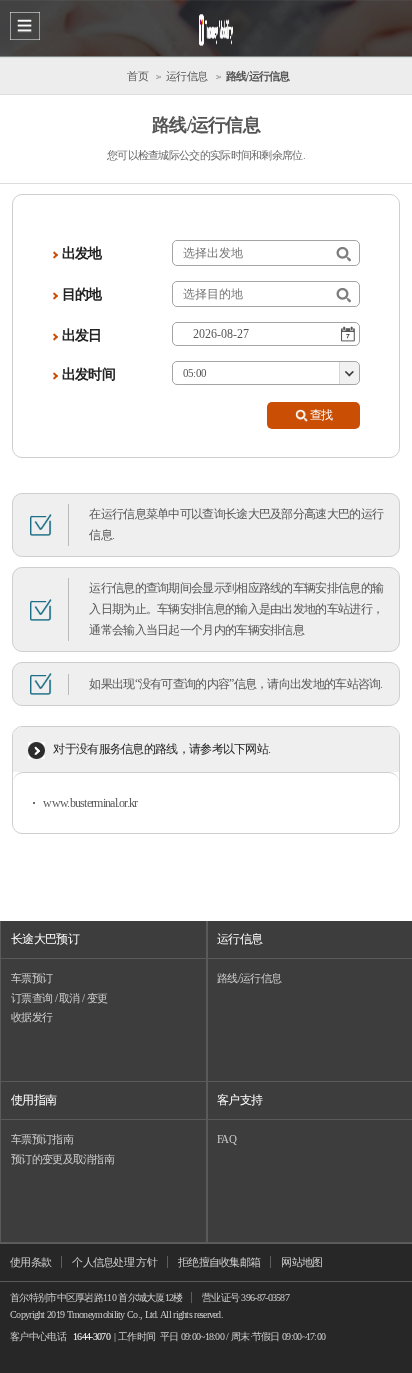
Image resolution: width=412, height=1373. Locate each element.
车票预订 (31, 978)
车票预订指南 (42, 1139)
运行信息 (239, 939)
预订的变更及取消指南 (62, 1159)
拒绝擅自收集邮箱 (219, 1262)
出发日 (82, 335)
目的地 (82, 294)
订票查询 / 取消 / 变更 (59, 998)
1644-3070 (91, 1336)
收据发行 (31, 1017)
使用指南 (33, 1100)
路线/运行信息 (249, 978)
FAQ (226, 1139)
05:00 (195, 373)
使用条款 (30, 1262)
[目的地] (343, 295)
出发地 (82, 253)
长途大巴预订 (45, 939)
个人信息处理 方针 (114, 1262)
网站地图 (301, 1262)
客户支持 (239, 1100)
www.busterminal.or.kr (90, 803)
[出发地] (343, 254)
